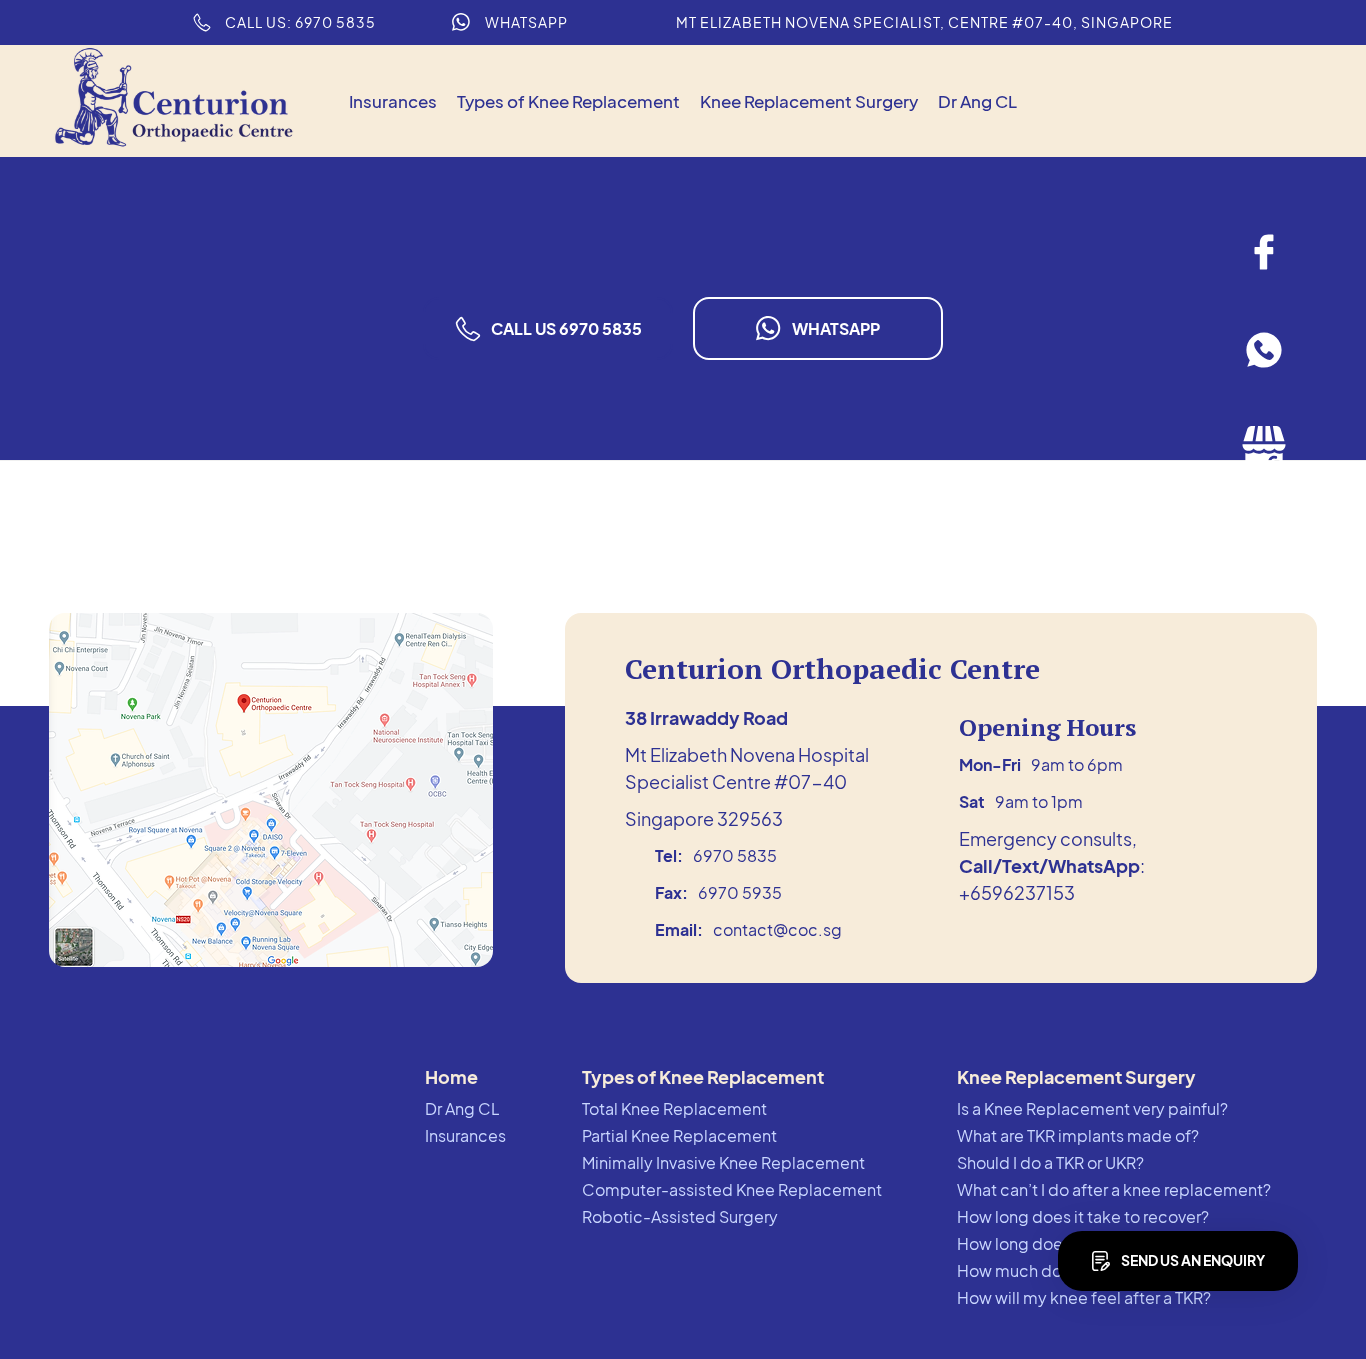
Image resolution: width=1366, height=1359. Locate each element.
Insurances (393, 101)
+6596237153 (1017, 892)
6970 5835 (735, 855)
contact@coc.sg (777, 929)
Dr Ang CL (977, 101)
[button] (568, 101)
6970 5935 (740, 892)
